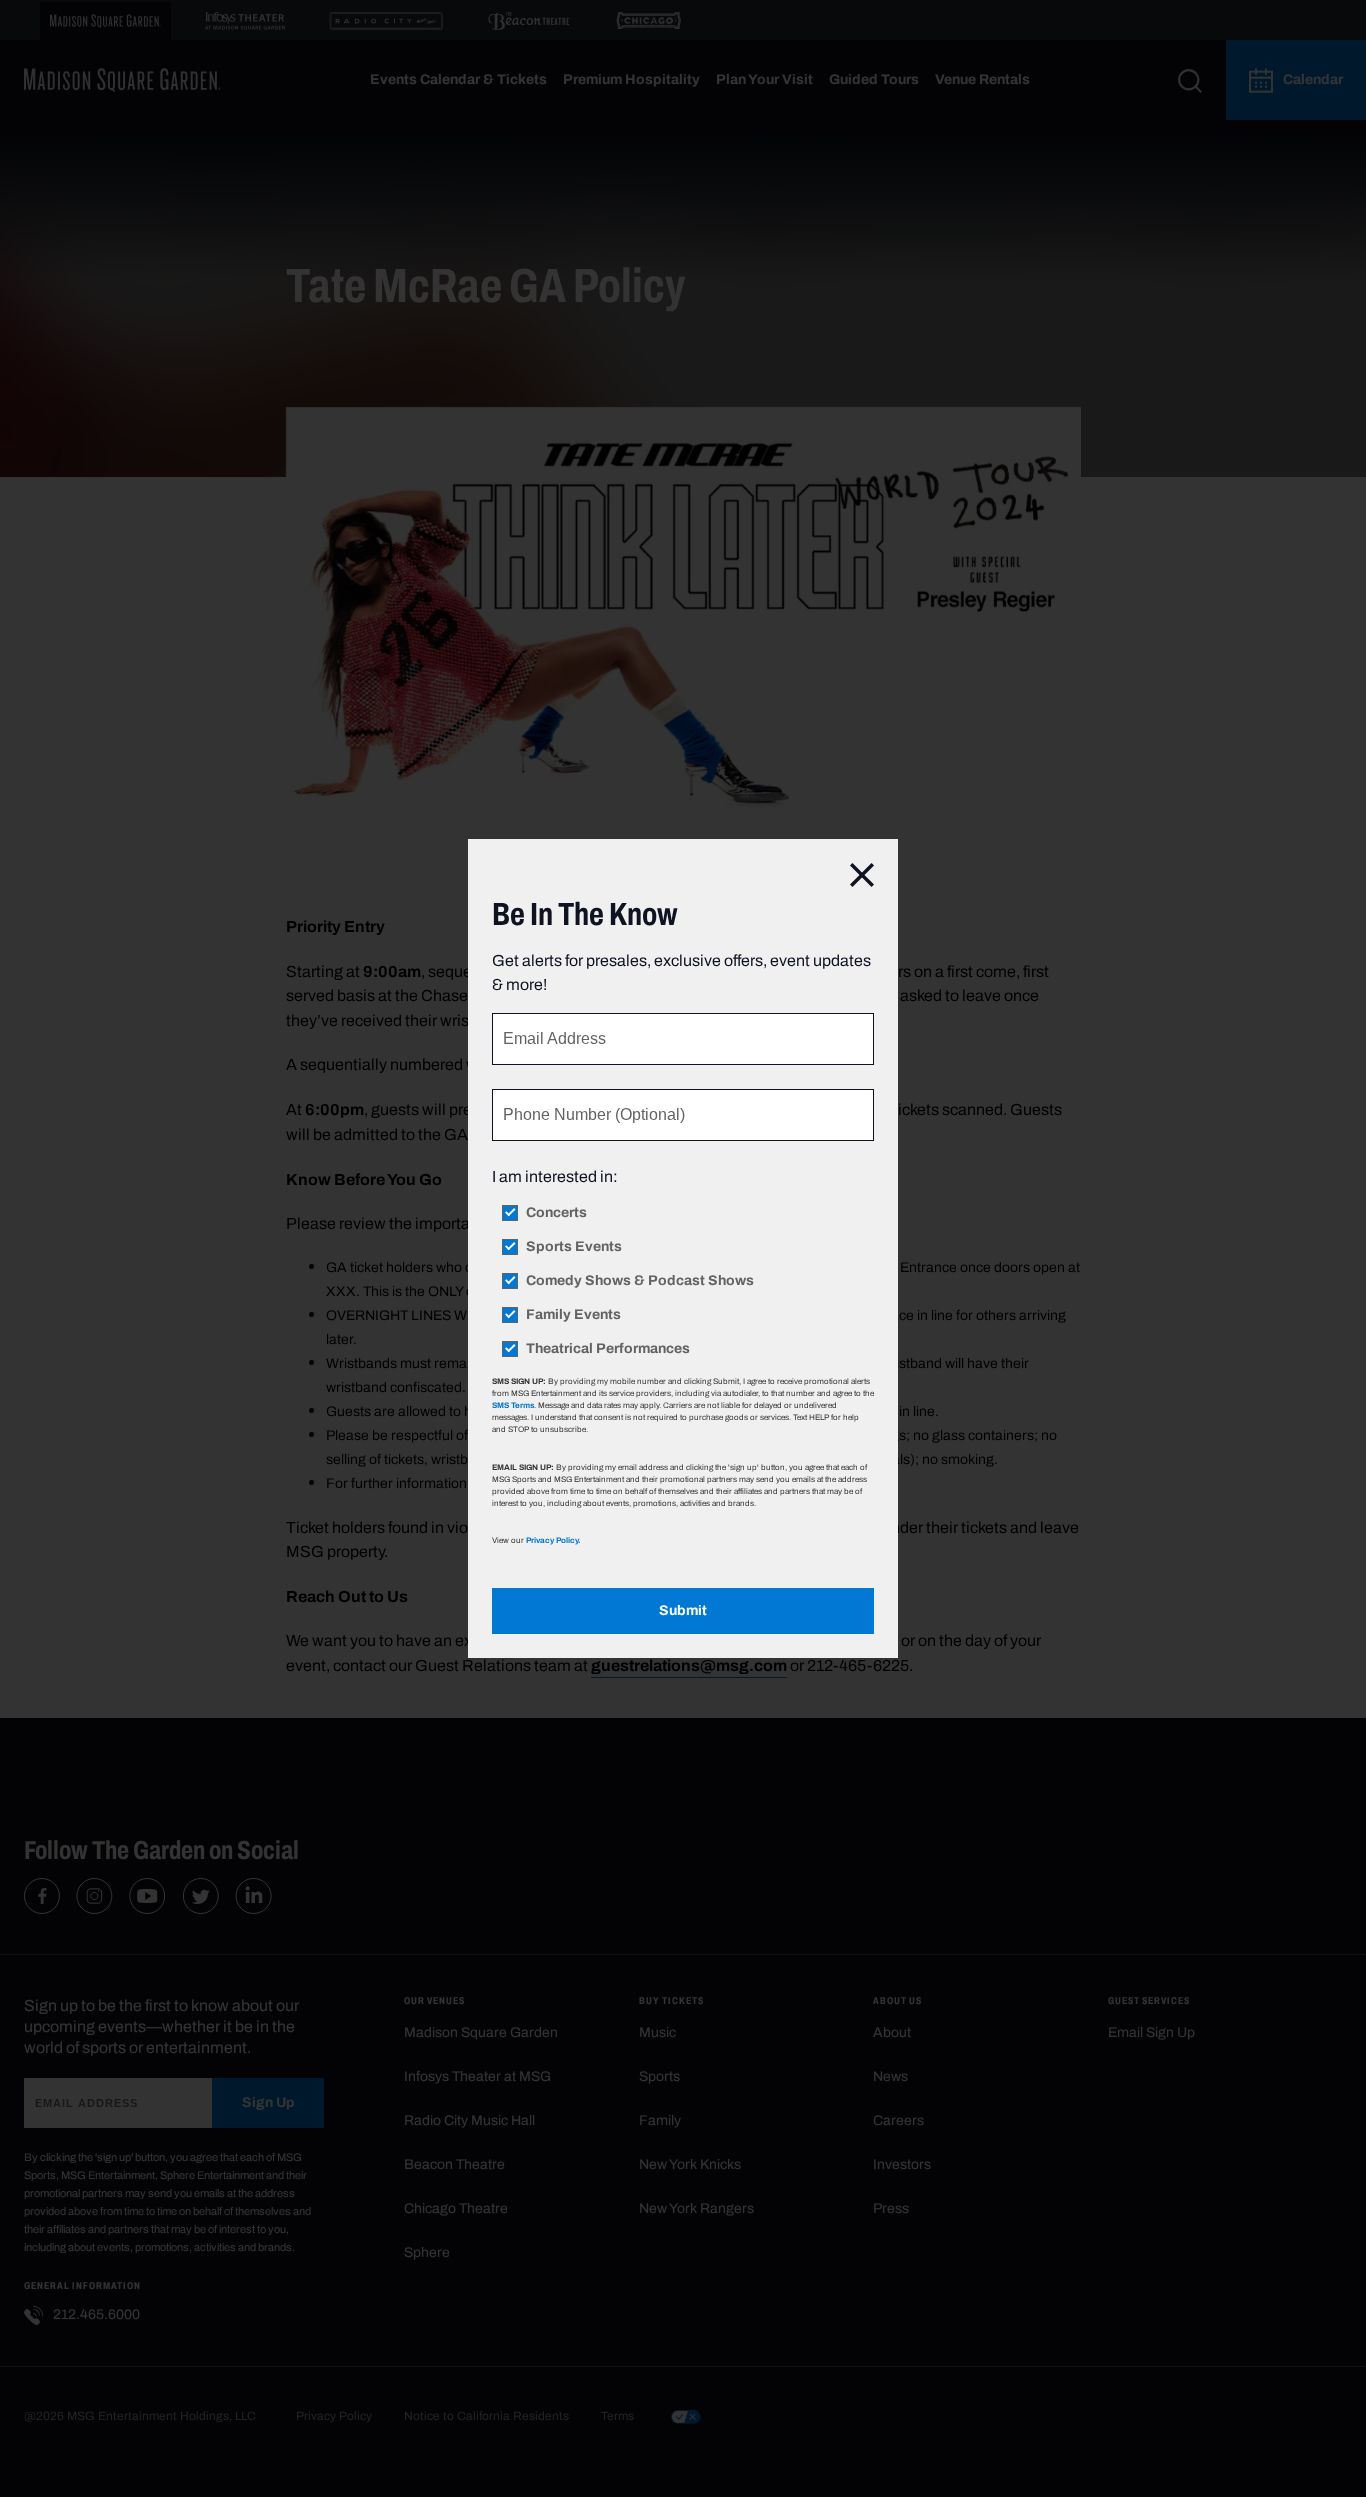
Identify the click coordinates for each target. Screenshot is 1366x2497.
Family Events (573, 1315)
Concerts (556, 1213)
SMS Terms (513, 1405)
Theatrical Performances (608, 1349)
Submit (683, 1610)
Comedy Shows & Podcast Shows (640, 1281)
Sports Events (574, 1247)
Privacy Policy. (553, 1540)
